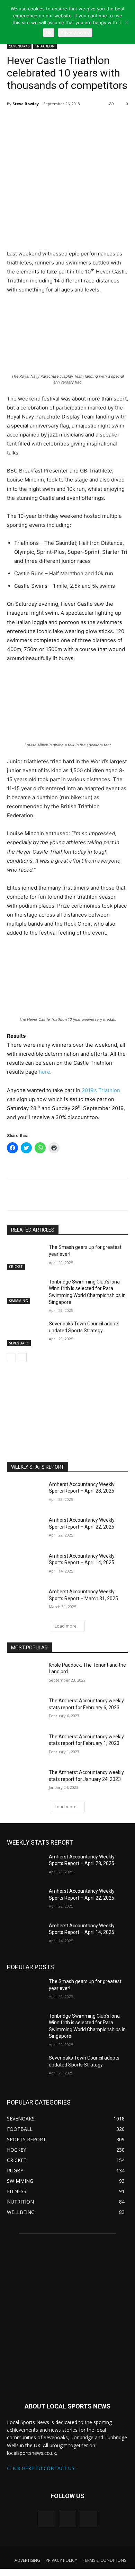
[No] (126, 22)
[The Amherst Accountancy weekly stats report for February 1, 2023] (25, 1746)
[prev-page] (11, 1358)
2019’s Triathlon (101, 1090)
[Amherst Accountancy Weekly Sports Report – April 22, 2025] (25, 1530)
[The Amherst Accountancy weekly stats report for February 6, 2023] (25, 1710)
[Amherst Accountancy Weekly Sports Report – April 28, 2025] (25, 1494)
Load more (66, 1626)
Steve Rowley (26, 104)
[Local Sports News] (67, 2316)
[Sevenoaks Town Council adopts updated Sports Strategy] (25, 1333)
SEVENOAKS (19, 46)
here (44, 1072)
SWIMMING (19, 1301)
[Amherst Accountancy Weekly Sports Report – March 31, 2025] (25, 1601)
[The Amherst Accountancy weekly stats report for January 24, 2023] (25, 1782)
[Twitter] (36, 121)
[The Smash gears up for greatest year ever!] (25, 1257)
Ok (49, 33)
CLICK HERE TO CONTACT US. (41, 2468)
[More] (68, 121)
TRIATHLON (45, 46)
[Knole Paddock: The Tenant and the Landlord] (25, 1675)
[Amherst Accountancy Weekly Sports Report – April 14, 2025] (25, 1566)
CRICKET (16, 1267)
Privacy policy (75, 33)
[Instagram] (67, 2519)
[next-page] (22, 1358)
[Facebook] (52, 121)
